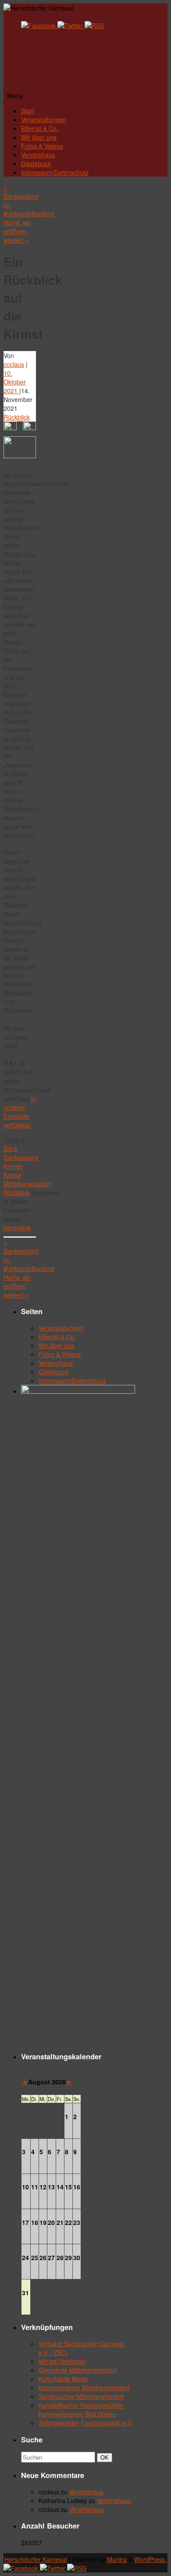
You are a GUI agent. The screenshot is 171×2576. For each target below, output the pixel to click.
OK (106, 2457)
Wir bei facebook (62, 2361)
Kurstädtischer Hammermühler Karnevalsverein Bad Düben (81, 2409)
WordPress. (150, 2559)
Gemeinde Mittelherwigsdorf (78, 2370)
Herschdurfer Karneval (36, 2559)
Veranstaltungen (44, 120)
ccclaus (14, 364)
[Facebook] (39, 25)
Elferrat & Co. (40, 128)
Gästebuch (36, 163)
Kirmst (12, 1175)
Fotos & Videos (42, 146)
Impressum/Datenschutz (55, 172)
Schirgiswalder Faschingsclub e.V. (86, 2423)
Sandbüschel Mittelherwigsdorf (81, 2396)
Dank (11, 1149)
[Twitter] (71, 25)
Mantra (117, 2559)
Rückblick (17, 417)
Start (28, 111)
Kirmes (13, 1166)
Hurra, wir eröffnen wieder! (17, 231)
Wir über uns (39, 137)
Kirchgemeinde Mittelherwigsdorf (84, 2388)
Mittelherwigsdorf (27, 1184)
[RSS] (94, 25)
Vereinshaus (38, 155)
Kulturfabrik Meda (63, 2379)
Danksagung (21, 1157)
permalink (17, 1228)
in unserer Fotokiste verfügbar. (20, 1112)
